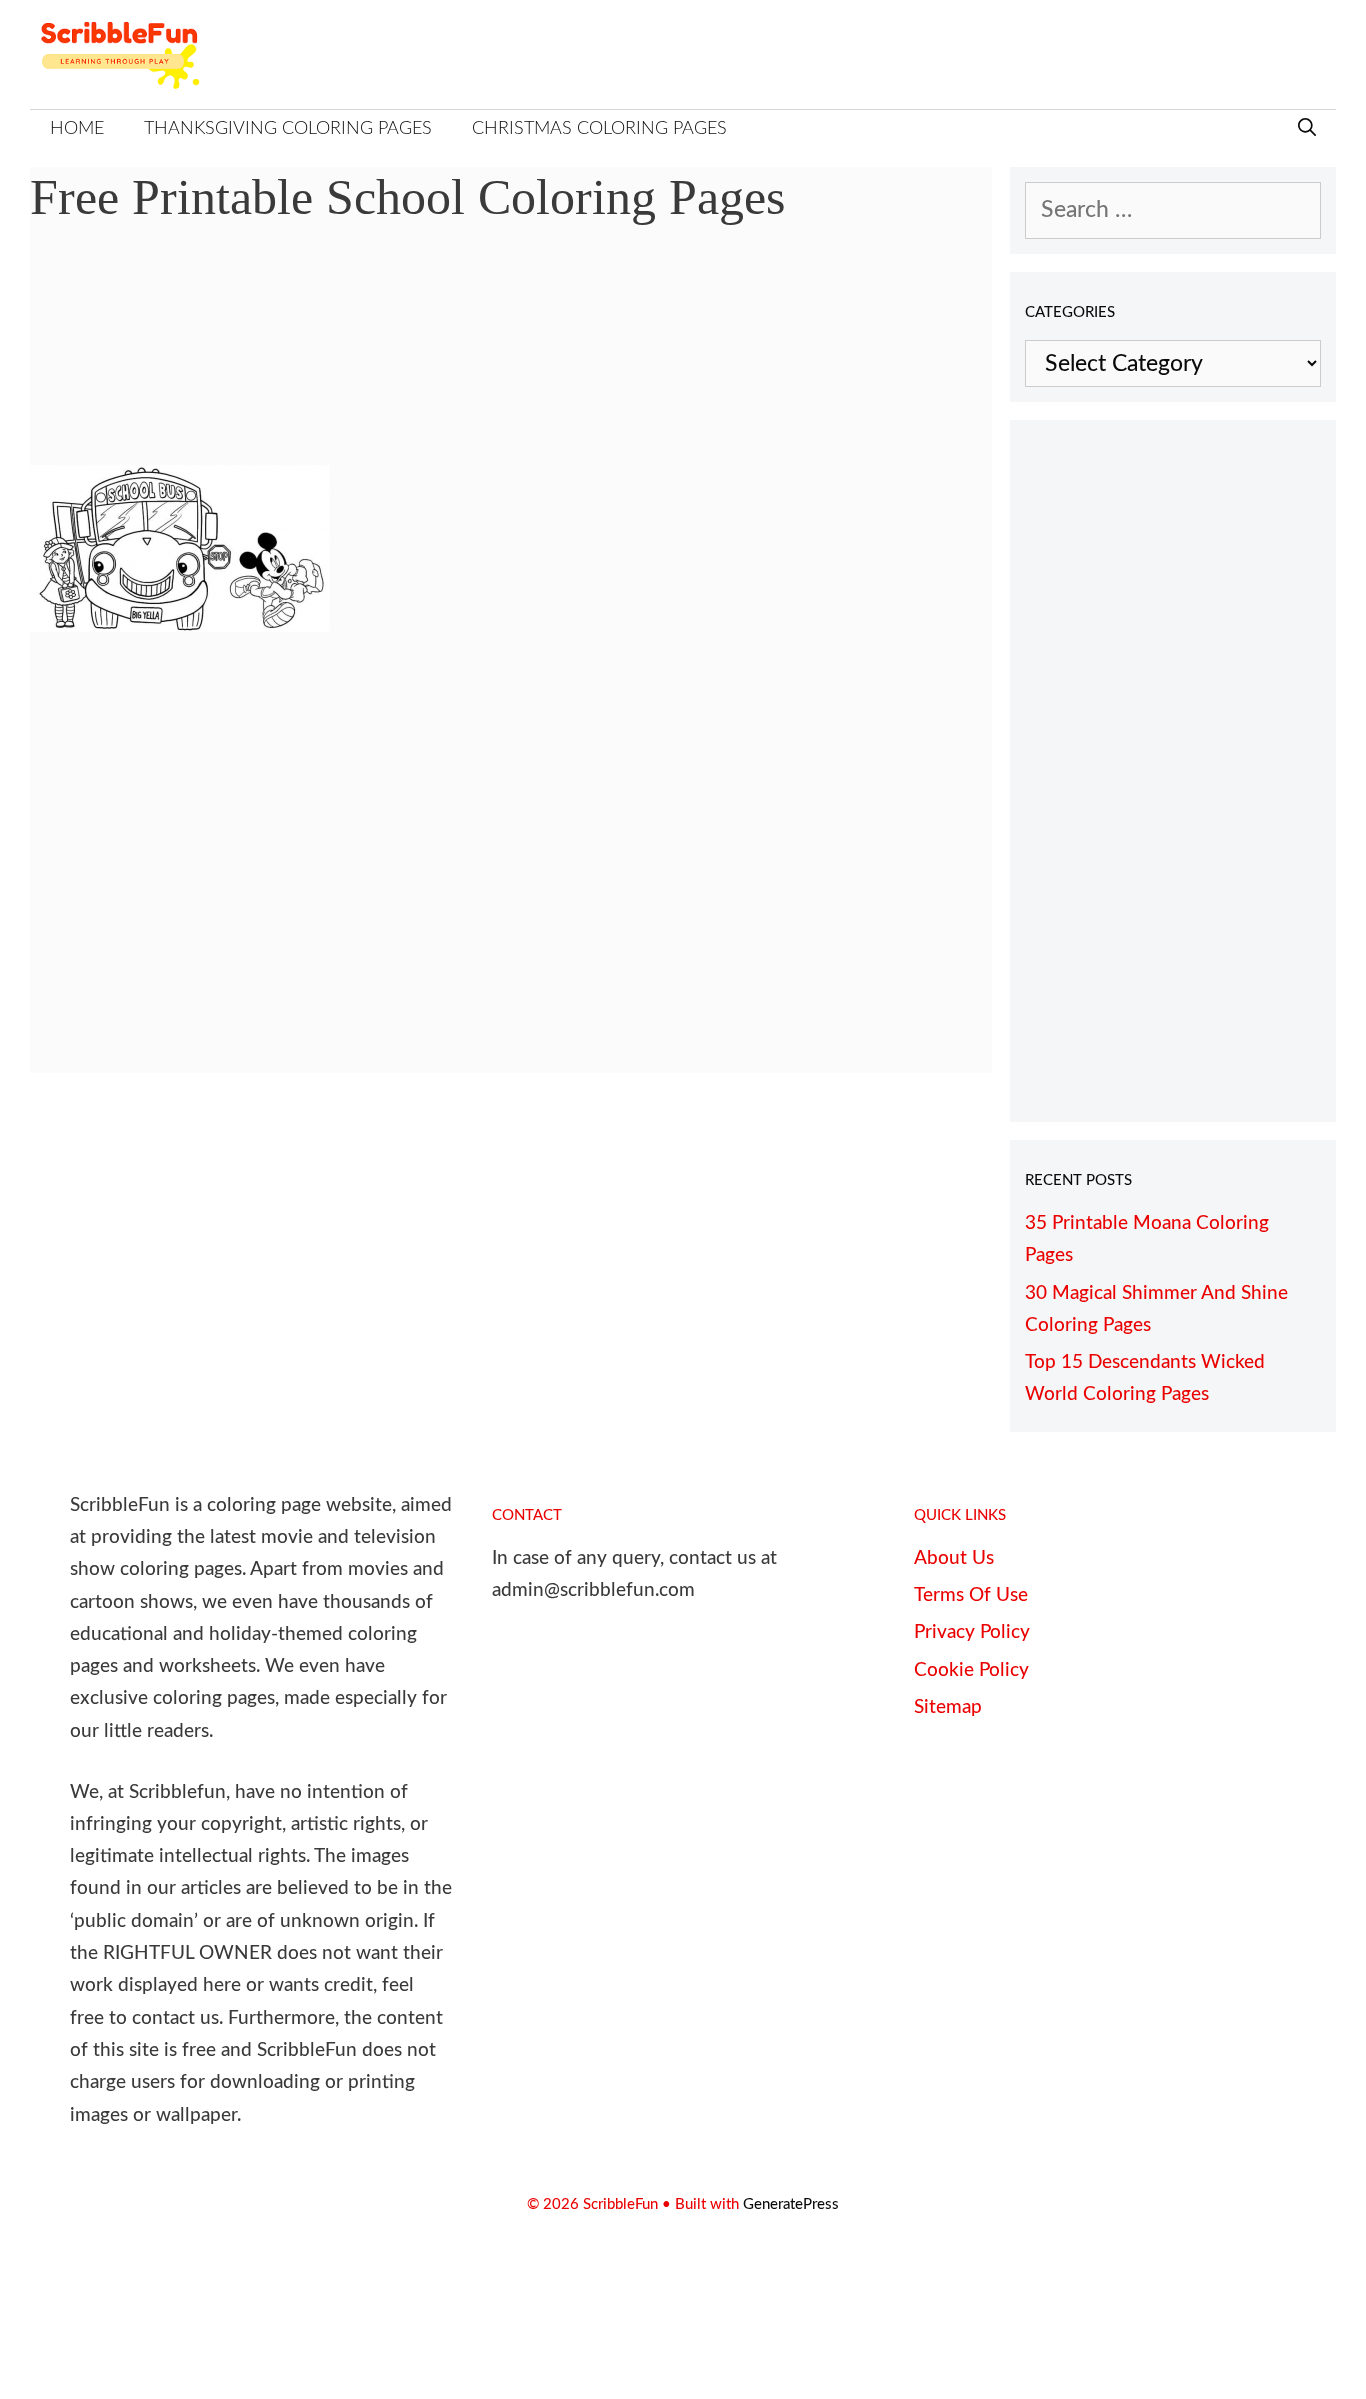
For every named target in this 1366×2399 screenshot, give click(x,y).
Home (77, 129)
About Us (954, 1558)
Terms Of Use (971, 1595)
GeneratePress (791, 2204)
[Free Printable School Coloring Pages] (180, 624)
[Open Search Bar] (1307, 129)
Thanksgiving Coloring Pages (288, 129)
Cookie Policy (971, 1670)
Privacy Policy (972, 1632)
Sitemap (948, 1707)
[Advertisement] (511, 360)
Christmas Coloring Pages (599, 129)
